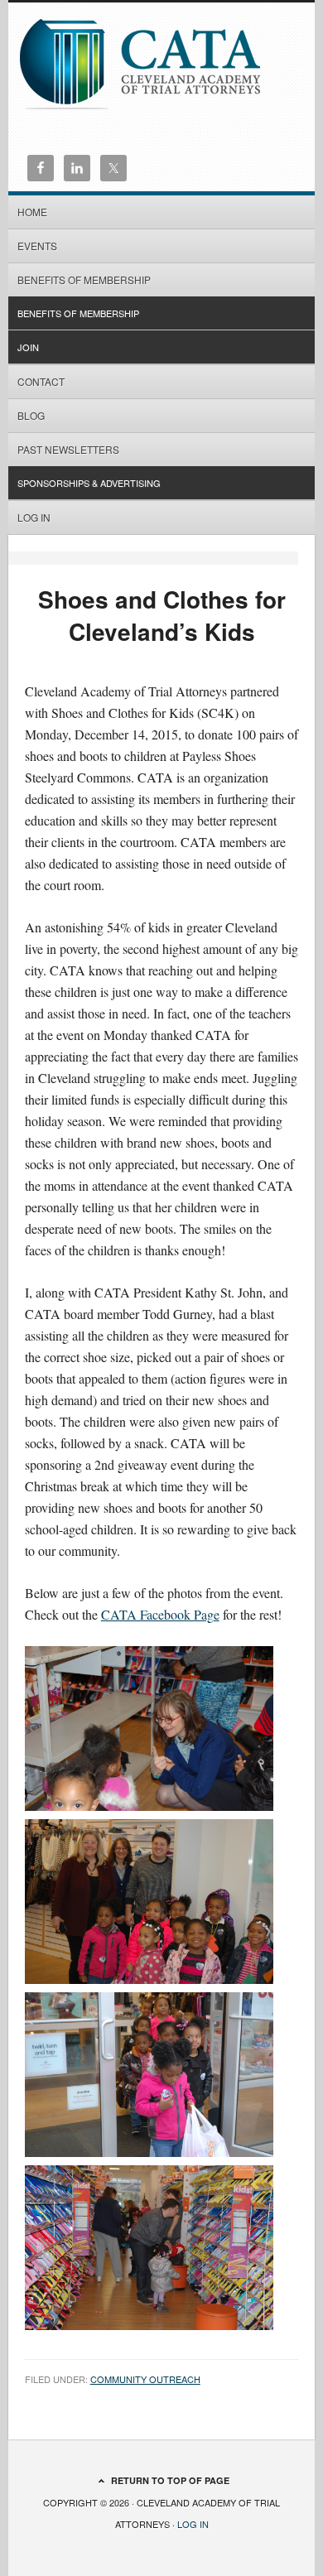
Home (32, 212)
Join (28, 347)
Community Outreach (145, 2379)
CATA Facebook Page (160, 1614)
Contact (41, 381)
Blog (31, 415)
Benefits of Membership (84, 279)
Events (37, 246)
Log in (34, 517)
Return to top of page (170, 2480)
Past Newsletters (68, 449)
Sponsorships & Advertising (89, 483)
